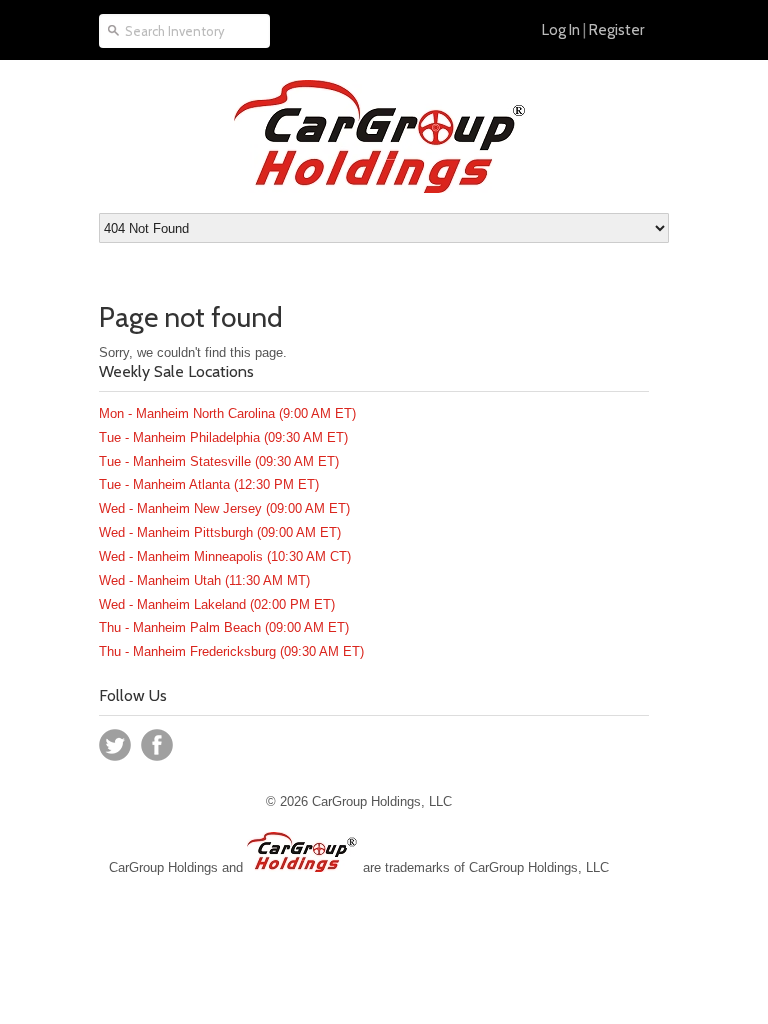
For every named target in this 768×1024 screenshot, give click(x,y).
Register (616, 30)
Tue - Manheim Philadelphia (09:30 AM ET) (223, 437)
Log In (561, 30)
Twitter (115, 745)
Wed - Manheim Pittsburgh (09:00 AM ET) (220, 532)
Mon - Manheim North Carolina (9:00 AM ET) (227, 413)
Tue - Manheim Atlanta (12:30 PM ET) (209, 484)
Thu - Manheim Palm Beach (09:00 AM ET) (224, 627)
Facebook (157, 745)
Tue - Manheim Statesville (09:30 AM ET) (219, 461)
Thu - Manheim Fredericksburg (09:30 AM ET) (231, 651)
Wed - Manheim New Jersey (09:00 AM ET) (224, 508)
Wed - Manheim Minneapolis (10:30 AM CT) (225, 556)
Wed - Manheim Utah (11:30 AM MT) (204, 580)
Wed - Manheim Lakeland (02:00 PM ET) (217, 604)
